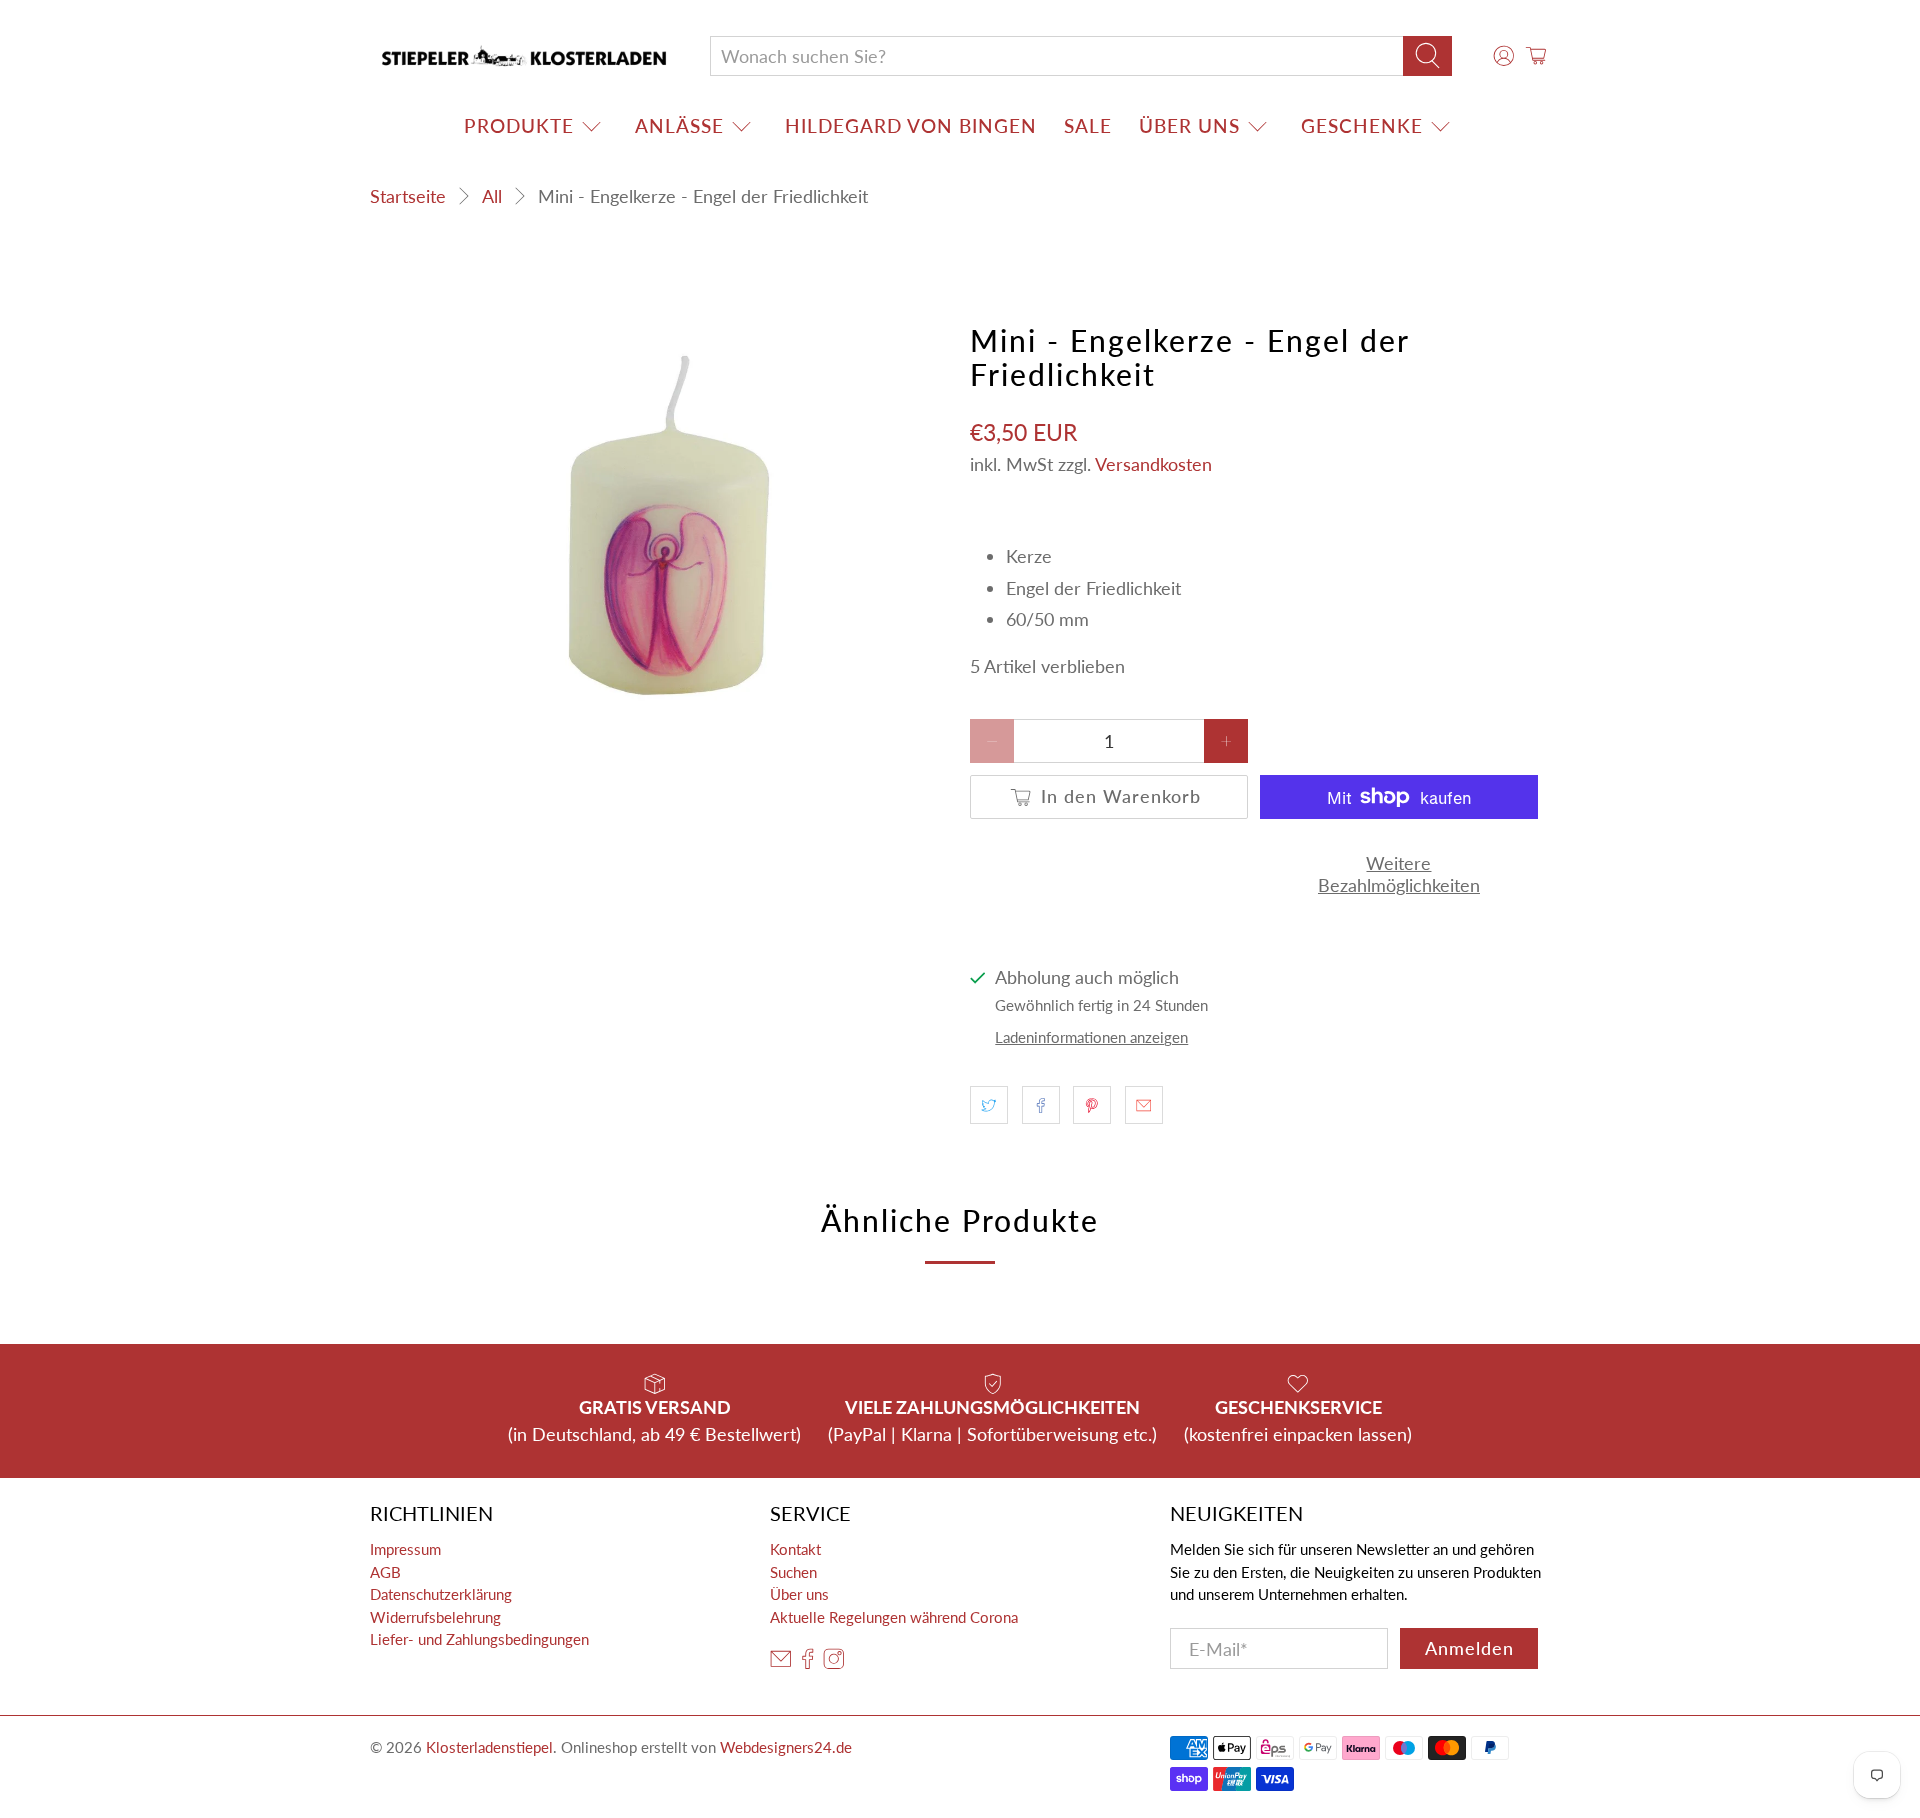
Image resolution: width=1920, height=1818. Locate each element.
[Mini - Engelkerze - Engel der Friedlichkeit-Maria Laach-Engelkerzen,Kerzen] (660, 524)
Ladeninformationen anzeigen (1091, 1037)
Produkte (519, 125)
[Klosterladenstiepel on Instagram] (834, 1664)
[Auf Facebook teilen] (1041, 1105)
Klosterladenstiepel (489, 1747)
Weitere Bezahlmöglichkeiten (1399, 874)
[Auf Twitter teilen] (989, 1105)
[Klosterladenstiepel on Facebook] (808, 1664)
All (492, 196)
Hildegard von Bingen (911, 125)
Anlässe (679, 125)
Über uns (1189, 125)
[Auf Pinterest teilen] (1092, 1105)
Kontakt (795, 1549)
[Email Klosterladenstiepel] (781, 1664)
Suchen (793, 1572)
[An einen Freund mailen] (1144, 1105)
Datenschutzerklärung (441, 1594)
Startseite (408, 196)
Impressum (405, 1549)
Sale (1088, 125)
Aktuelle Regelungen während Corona (894, 1617)
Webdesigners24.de (786, 1747)
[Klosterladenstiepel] (524, 56)
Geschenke (1362, 125)
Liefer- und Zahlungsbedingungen (479, 1639)
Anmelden (1469, 1648)
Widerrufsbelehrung (435, 1617)
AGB (385, 1572)
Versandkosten (1153, 464)
